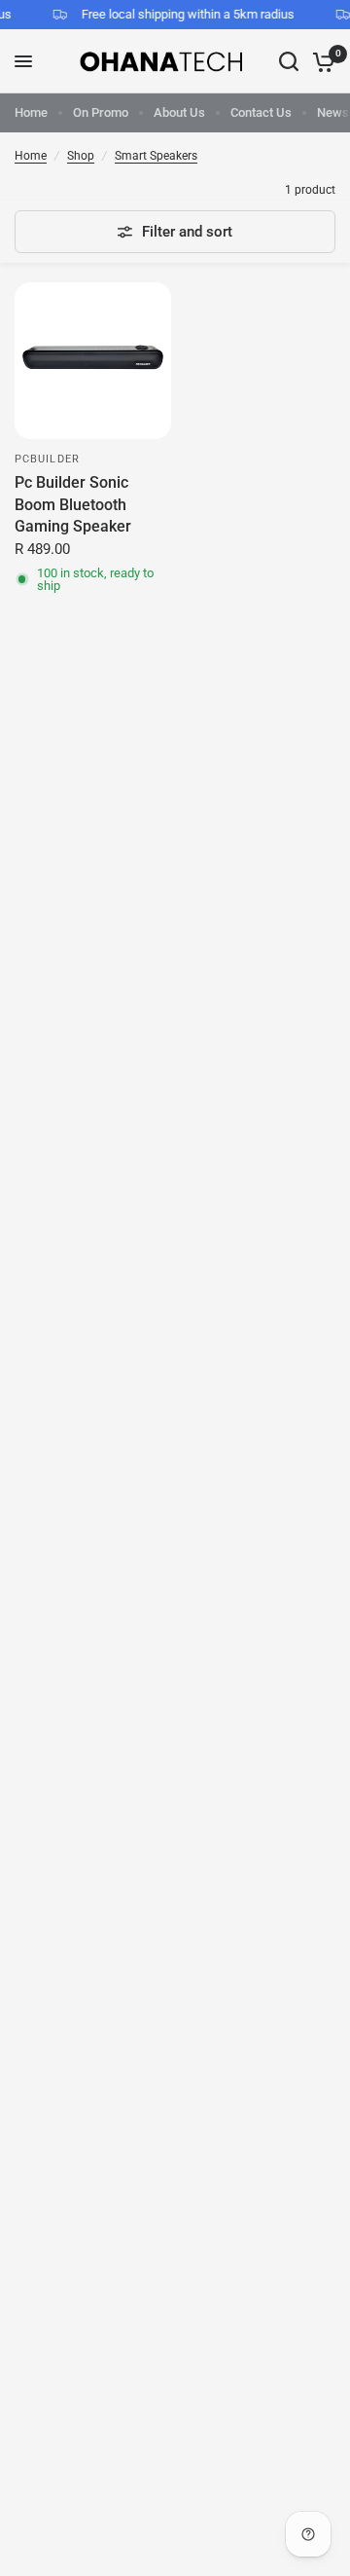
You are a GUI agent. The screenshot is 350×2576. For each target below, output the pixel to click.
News (333, 112)
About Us (179, 112)
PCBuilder (47, 459)
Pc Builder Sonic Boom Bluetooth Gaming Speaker (73, 504)
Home (31, 112)
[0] (320, 61)
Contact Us (261, 112)
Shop (81, 156)
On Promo (101, 112)
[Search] (289, 61)
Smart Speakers (156, 156)
